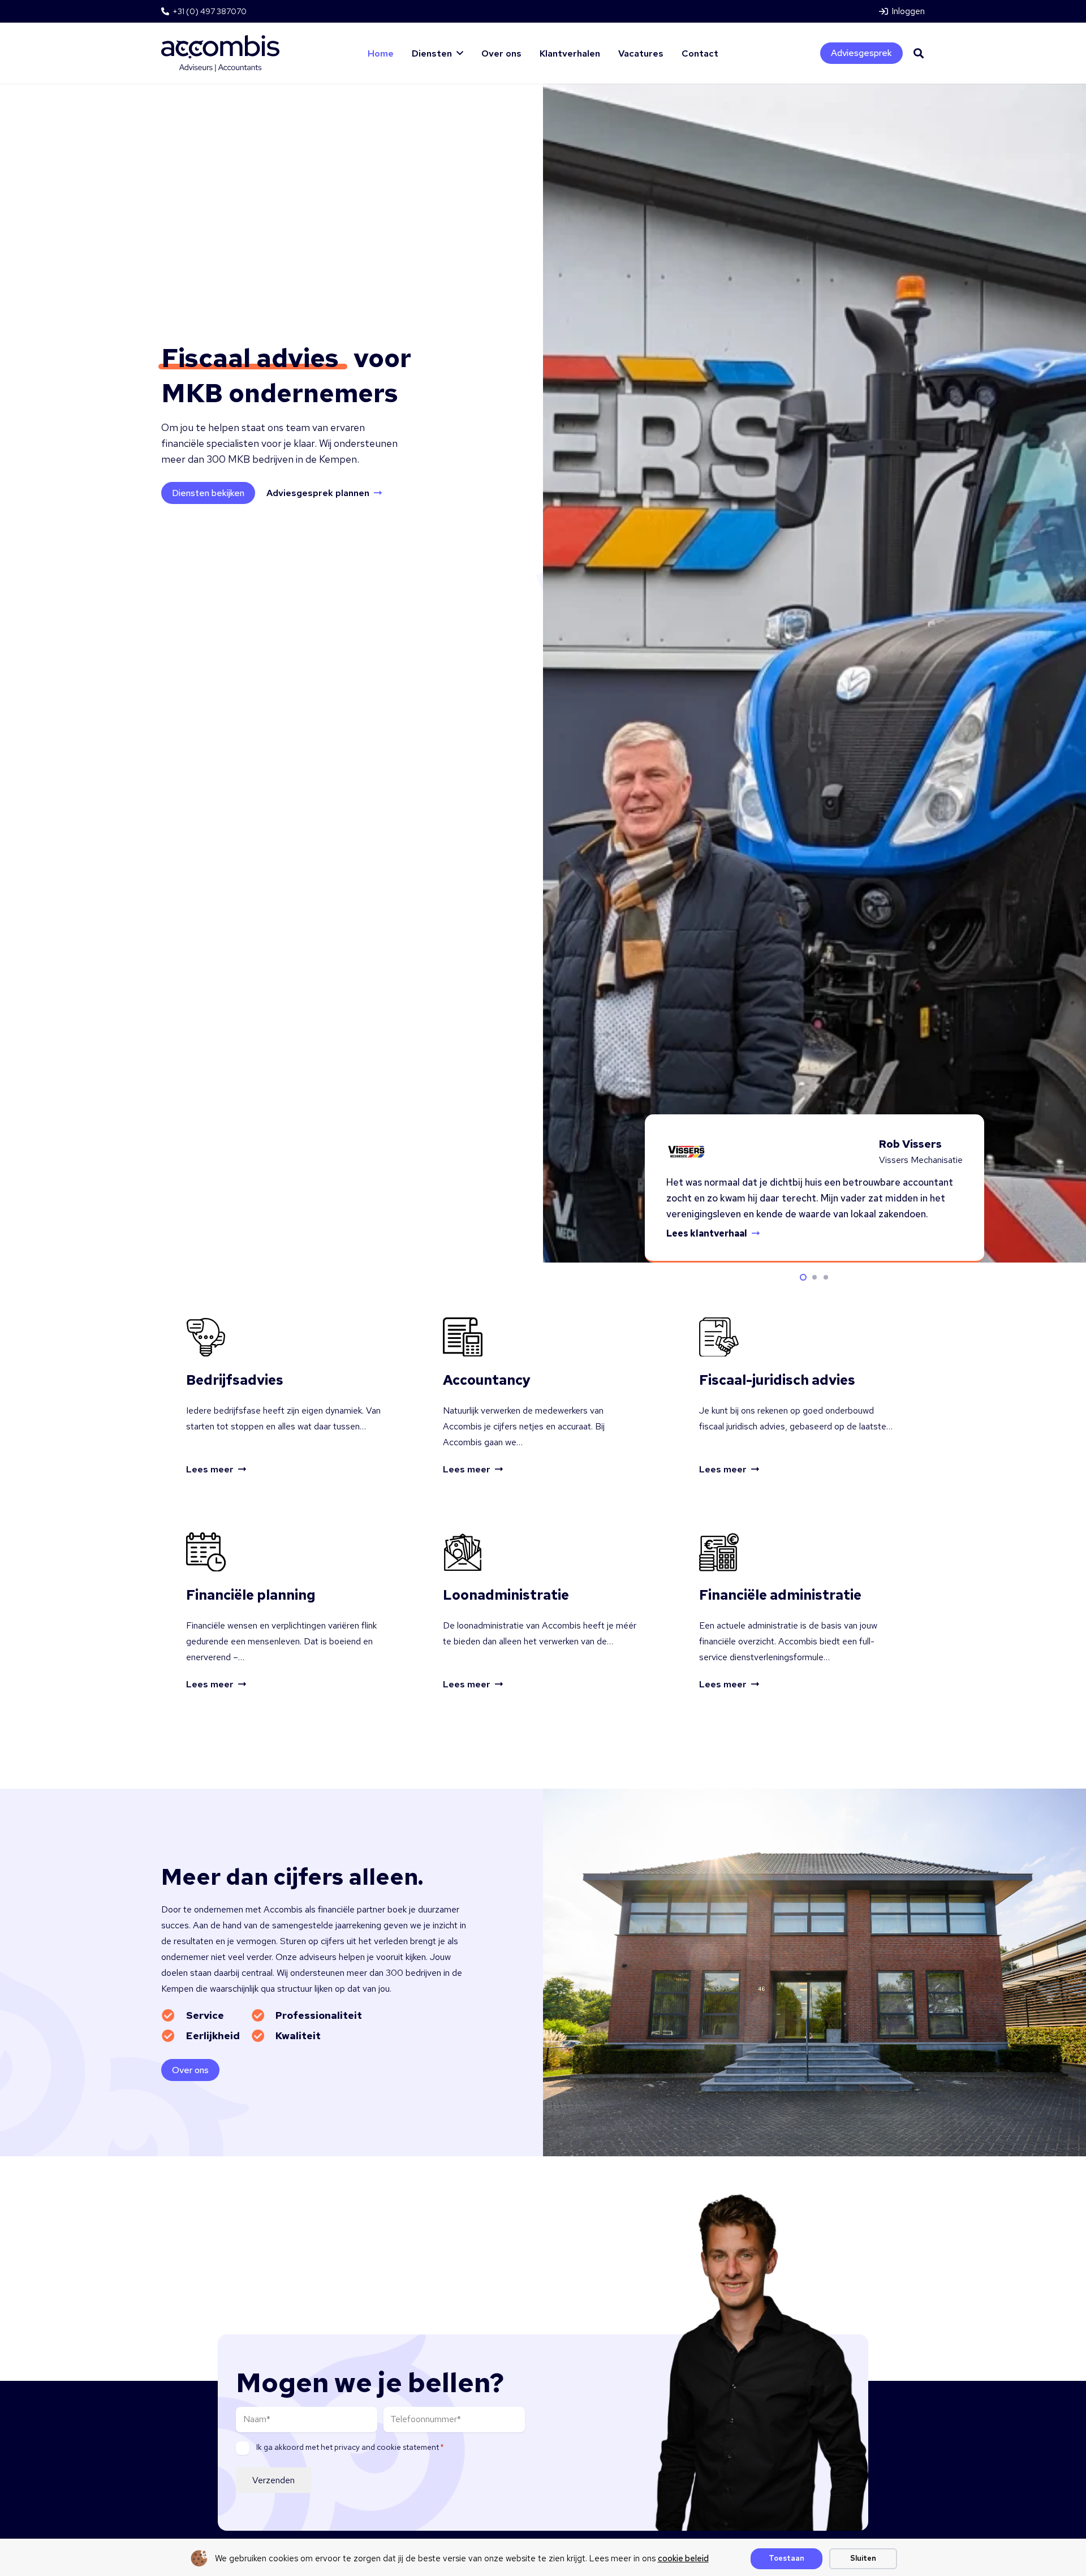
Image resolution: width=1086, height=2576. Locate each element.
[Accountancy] (543, 1397)
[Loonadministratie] (543, 1612)
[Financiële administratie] (799, 1612)
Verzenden (273, 2480)
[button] (460, 53)
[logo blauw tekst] (220, 53)
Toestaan (787, 2558)
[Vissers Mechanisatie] (686, 1152)
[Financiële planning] (287, 1612)
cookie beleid (683, 2558)
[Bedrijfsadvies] (287, 1397)
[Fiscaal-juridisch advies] (799, 1397)
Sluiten (863, 2558)
